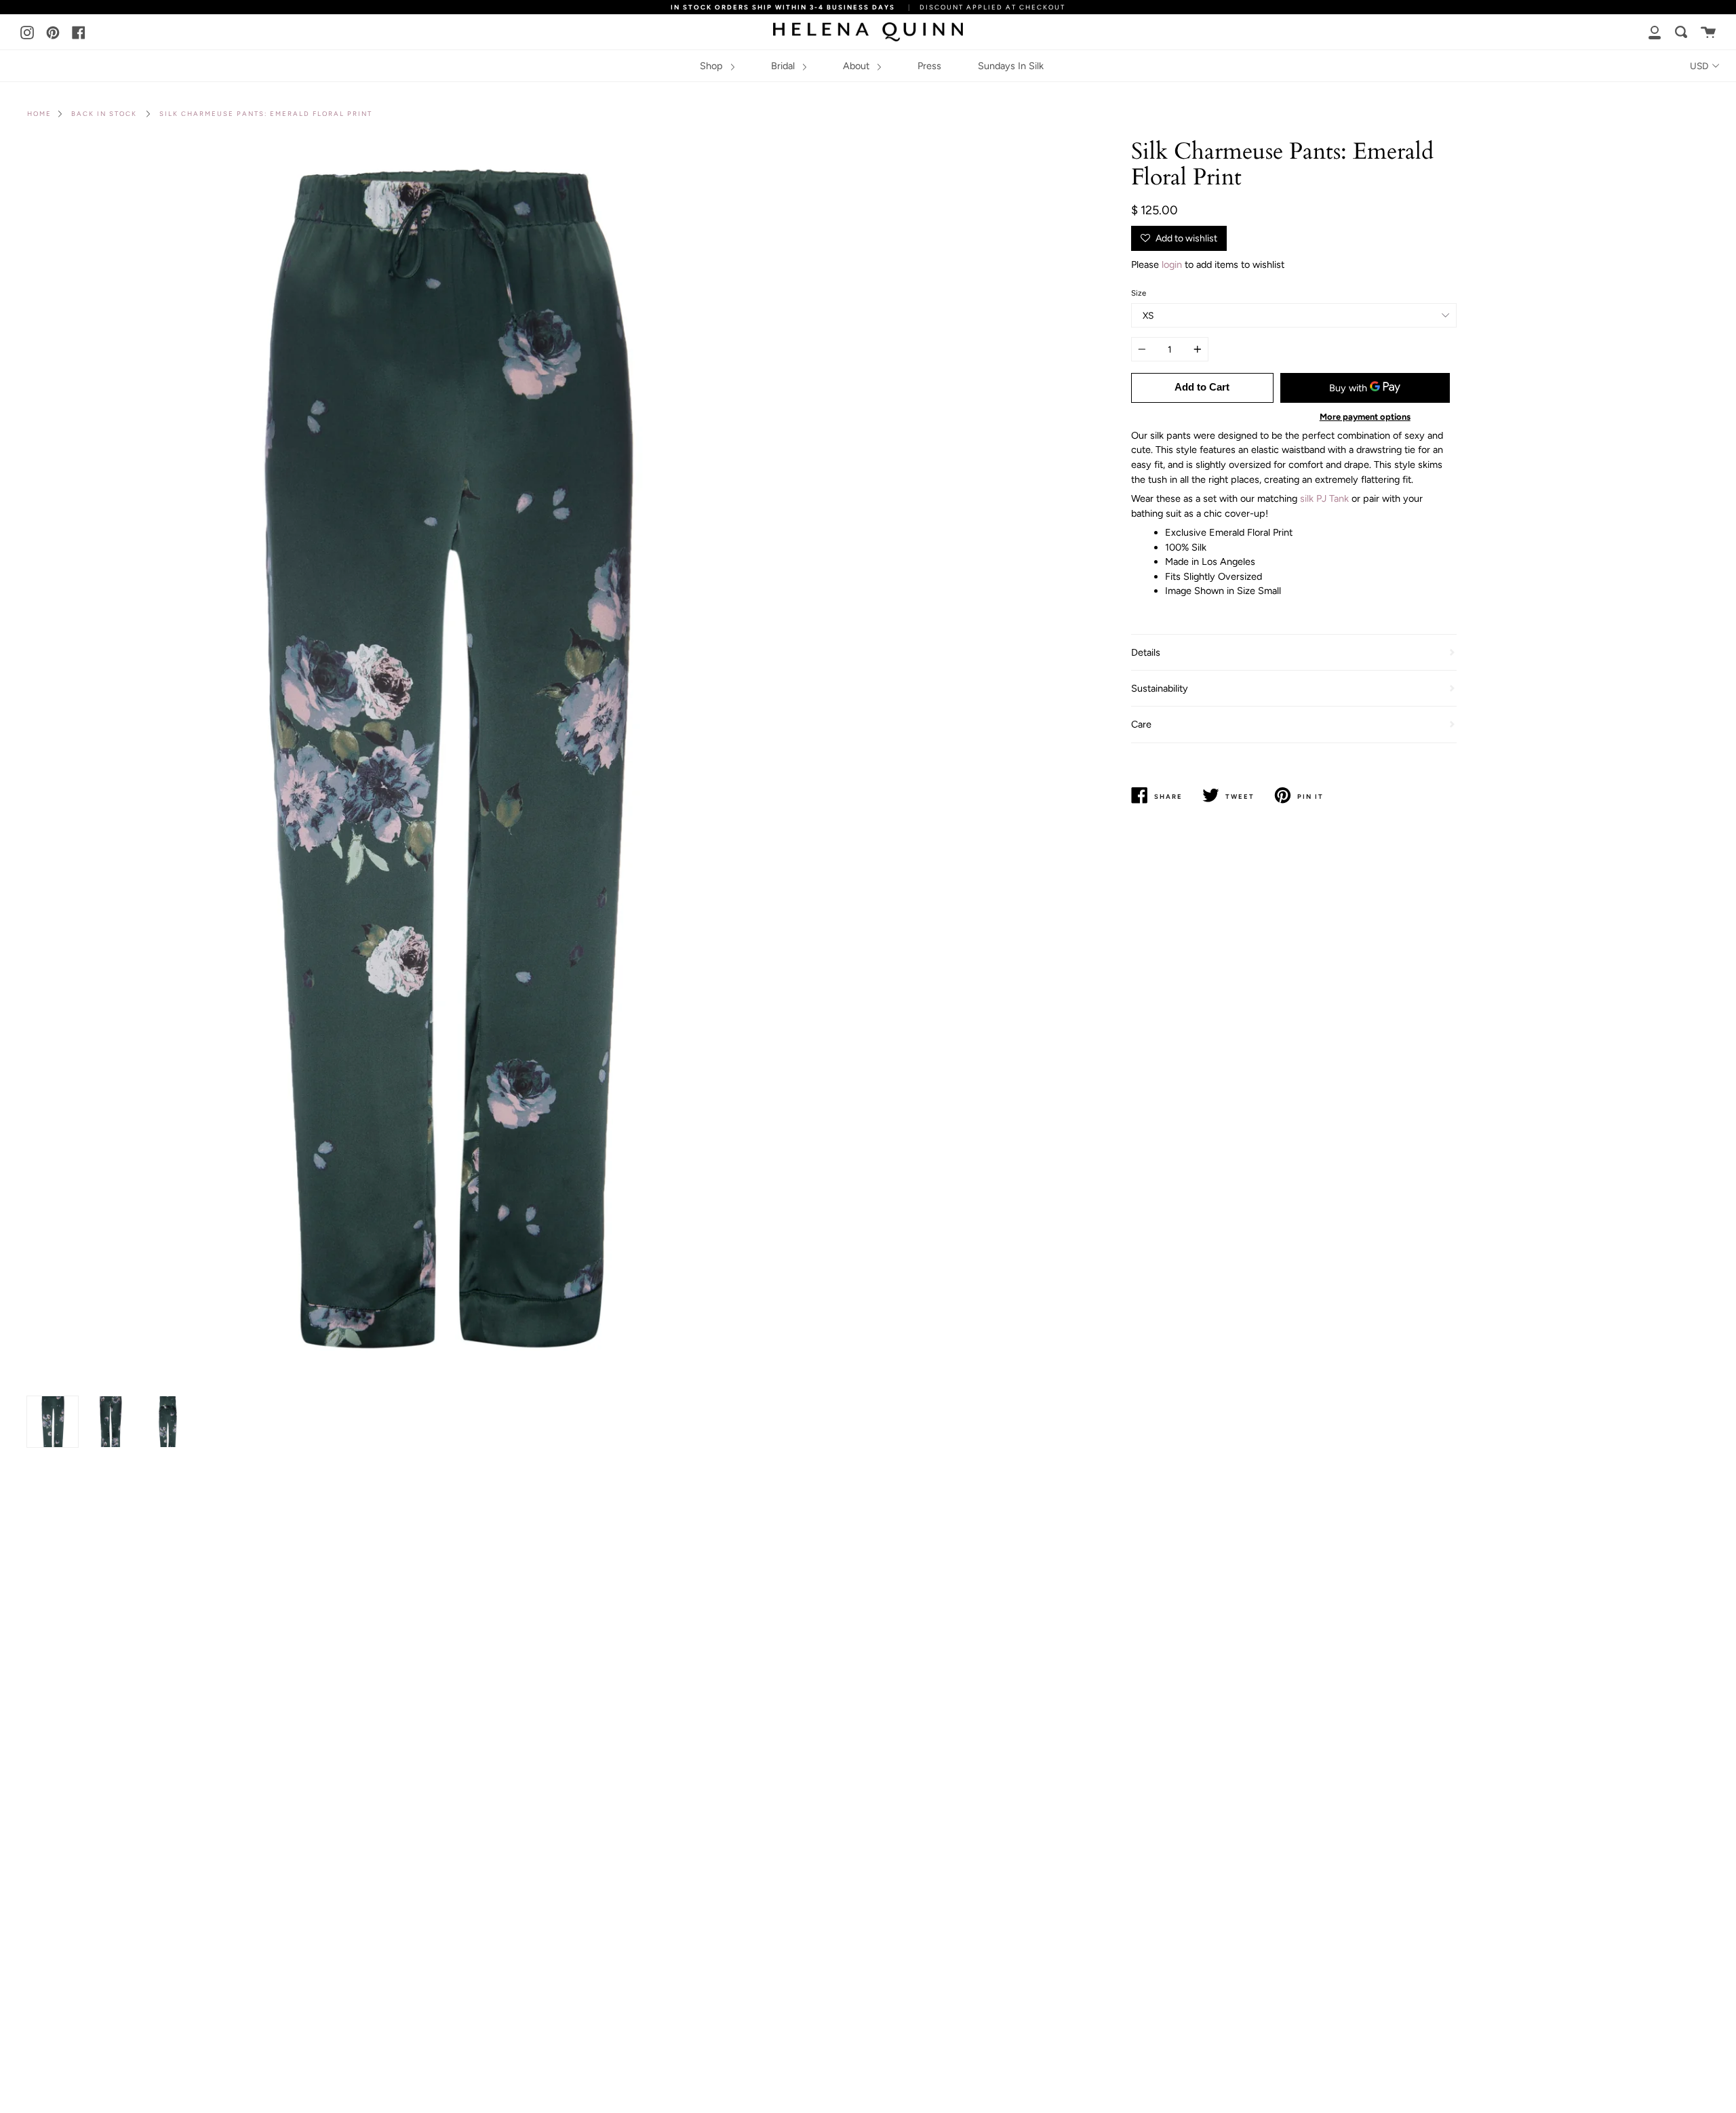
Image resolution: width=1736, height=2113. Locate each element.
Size (1139, 293)
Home (39, 114)
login (1172, 264)
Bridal (784, 66)
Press (929, 66)
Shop (713, 66)
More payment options (1365, 417)
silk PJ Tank (1324, 498)
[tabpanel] (442, 764)
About (857, 66)
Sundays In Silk (1011, 66)
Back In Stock (104, 114)
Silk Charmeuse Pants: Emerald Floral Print (266, 114)
